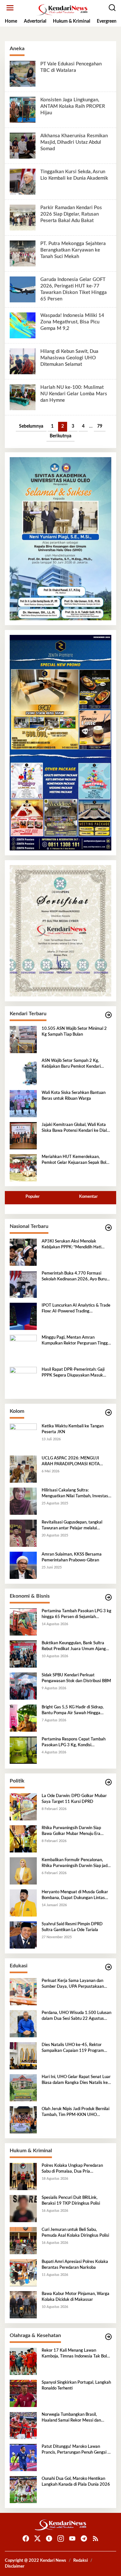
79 (100, 426)
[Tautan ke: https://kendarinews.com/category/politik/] (108, 1782)
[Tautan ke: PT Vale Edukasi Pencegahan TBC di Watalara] (23, 74)
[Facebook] (26, 2539)
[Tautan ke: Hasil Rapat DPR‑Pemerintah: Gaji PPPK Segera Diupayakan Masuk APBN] (23, 1380)
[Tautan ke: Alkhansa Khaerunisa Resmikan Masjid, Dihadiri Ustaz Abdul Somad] (23, 146)
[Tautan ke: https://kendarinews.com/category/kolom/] (108, 1413)
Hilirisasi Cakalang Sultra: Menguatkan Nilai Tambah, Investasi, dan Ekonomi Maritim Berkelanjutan (76, 1494)
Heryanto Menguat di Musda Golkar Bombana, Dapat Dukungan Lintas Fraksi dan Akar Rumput (75, 1895)
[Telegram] (84, 2539)
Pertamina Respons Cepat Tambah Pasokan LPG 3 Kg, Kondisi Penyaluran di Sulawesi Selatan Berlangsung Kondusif (74, 1743)
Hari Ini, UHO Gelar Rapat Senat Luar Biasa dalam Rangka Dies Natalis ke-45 (76, 2080)
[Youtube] (72, 2539)
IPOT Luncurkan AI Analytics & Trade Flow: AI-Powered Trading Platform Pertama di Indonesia (76, 1309)
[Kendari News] (62, 10)
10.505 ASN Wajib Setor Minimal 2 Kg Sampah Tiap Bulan (74, 1032)
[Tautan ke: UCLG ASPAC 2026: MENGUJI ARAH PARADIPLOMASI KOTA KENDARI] (23, 1469)
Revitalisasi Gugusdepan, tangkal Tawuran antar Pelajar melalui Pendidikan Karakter (72, 1526)
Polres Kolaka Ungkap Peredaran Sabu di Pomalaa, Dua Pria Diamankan (72, 2169)
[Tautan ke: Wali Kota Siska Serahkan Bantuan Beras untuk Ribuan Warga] (23, 1104)
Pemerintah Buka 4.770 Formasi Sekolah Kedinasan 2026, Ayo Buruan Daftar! (76, 1277)
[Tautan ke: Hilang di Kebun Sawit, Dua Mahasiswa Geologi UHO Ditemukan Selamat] (23, 361)
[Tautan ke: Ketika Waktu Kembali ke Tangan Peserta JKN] (23, 1437)
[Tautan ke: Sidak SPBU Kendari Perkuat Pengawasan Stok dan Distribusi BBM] (23, 1686)
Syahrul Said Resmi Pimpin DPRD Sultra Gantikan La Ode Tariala (72, 1927)
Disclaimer (15, 2566)
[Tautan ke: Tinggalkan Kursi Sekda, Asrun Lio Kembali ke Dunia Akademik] (23, 182)
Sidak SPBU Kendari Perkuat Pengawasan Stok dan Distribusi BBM (76, 1678)
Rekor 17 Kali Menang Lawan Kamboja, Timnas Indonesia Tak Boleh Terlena (76, 2354)
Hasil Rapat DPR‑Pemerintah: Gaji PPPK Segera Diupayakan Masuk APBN (73, 1373)
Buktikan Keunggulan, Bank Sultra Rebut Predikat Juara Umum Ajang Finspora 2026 (74, 1647)
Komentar (88, 1197)
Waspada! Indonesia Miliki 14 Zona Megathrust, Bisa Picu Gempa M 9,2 (72, 322)
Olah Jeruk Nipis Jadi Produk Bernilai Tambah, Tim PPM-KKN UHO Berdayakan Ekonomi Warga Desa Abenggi (76, 2112)
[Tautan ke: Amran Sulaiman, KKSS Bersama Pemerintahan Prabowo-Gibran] (23, 1565)
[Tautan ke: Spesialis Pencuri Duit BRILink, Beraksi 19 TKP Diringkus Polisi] (23, 2209)
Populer (33, 1197)
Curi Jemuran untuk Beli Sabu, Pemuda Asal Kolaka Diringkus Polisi (75, 2233)
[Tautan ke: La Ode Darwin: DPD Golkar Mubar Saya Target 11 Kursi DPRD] (23, 1807)
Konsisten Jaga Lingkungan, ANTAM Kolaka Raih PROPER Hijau (73, 106)
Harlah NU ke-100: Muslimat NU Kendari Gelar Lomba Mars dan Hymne (74, 394)
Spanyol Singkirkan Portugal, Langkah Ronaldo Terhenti (76, 2385)
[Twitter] (37, 2539)
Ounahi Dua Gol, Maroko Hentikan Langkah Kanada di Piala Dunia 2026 (76, 2482)
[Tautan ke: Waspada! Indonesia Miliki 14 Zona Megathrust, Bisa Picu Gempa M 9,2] (23, 325)
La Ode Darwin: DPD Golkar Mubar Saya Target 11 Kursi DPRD (74, 1799)
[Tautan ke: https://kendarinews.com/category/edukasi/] (108, 1967)
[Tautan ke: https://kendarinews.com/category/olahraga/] (108, 2337)
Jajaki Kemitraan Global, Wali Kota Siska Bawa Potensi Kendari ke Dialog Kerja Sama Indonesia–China (76, 1128)
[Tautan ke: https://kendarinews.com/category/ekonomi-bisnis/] (108, 1597)
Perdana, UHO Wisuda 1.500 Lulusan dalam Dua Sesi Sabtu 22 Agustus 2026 (76, 2016)
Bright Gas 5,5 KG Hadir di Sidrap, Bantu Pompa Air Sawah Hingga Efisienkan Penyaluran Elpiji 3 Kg (73, 1711)
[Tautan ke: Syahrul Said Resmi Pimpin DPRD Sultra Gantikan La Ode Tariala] (23, 1935)
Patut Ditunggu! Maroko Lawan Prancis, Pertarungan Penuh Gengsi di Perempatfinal (76, 2450)
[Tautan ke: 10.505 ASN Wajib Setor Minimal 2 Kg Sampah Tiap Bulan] (23, 1040)
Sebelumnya (31, 426)
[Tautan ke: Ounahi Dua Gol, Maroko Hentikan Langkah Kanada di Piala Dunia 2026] (23, 2490)
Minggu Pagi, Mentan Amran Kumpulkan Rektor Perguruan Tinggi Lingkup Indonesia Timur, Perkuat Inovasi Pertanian (75, 1341)
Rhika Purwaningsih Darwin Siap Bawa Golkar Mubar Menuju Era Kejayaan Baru (71, 1831)
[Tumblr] (49, 2539)
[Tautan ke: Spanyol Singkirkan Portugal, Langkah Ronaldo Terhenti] (23, 2393)
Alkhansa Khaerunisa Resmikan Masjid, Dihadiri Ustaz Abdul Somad (74, 142)
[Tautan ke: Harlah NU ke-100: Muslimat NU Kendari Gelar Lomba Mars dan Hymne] (23, 397)
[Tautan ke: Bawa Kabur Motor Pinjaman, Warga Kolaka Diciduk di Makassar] (23, 2305)
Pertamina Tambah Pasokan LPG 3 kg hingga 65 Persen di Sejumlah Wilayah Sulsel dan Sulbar (76, 1614)
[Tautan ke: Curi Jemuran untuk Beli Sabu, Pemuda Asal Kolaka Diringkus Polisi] (23, 2241)
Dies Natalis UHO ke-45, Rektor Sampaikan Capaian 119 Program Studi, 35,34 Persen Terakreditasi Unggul (73, 2048)
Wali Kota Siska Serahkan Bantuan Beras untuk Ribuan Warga (74, 1096)
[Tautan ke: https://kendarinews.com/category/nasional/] (108, 1228)
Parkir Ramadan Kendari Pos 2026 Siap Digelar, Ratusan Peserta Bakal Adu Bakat (71, 214)
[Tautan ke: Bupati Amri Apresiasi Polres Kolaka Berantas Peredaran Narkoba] (23, 2273)
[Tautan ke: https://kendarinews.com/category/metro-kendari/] (108, 1015)
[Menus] (10, 8)
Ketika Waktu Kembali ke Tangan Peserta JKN (73, 1429)
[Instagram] (61, 2539)
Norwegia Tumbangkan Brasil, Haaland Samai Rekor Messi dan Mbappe (71, 2418)
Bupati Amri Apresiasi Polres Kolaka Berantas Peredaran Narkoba (75, 2265)
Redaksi (81, 2561)
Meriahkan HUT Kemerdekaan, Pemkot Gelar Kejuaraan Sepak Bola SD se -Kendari (75, 1160)
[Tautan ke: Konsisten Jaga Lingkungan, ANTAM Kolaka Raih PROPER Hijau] (23, 110)
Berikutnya (60, 436)
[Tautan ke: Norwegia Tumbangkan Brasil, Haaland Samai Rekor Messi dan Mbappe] (23, 2425)
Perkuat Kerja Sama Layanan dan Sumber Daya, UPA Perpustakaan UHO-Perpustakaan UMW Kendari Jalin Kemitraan (74, 1984)
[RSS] (96, 2539)
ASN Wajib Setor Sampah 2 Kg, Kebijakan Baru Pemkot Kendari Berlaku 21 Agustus (71, 1064)
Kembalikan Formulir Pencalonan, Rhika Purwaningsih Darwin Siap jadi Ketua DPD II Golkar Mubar (75, 1863)
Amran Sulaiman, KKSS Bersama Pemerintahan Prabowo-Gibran (72, 1557)
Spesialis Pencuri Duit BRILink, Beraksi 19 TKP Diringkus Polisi (71, 2201)
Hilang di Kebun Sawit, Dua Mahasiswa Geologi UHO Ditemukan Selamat (69, 358)
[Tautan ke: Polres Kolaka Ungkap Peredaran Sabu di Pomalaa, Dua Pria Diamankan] (23, 2177)
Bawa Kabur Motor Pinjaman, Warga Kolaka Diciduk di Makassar (76, 2297)
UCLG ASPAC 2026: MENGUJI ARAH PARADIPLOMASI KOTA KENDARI (71, 1462)
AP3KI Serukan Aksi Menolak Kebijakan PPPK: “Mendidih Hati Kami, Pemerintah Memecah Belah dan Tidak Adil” (74, 1245)
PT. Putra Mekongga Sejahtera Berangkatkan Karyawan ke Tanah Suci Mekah (73, 250)
